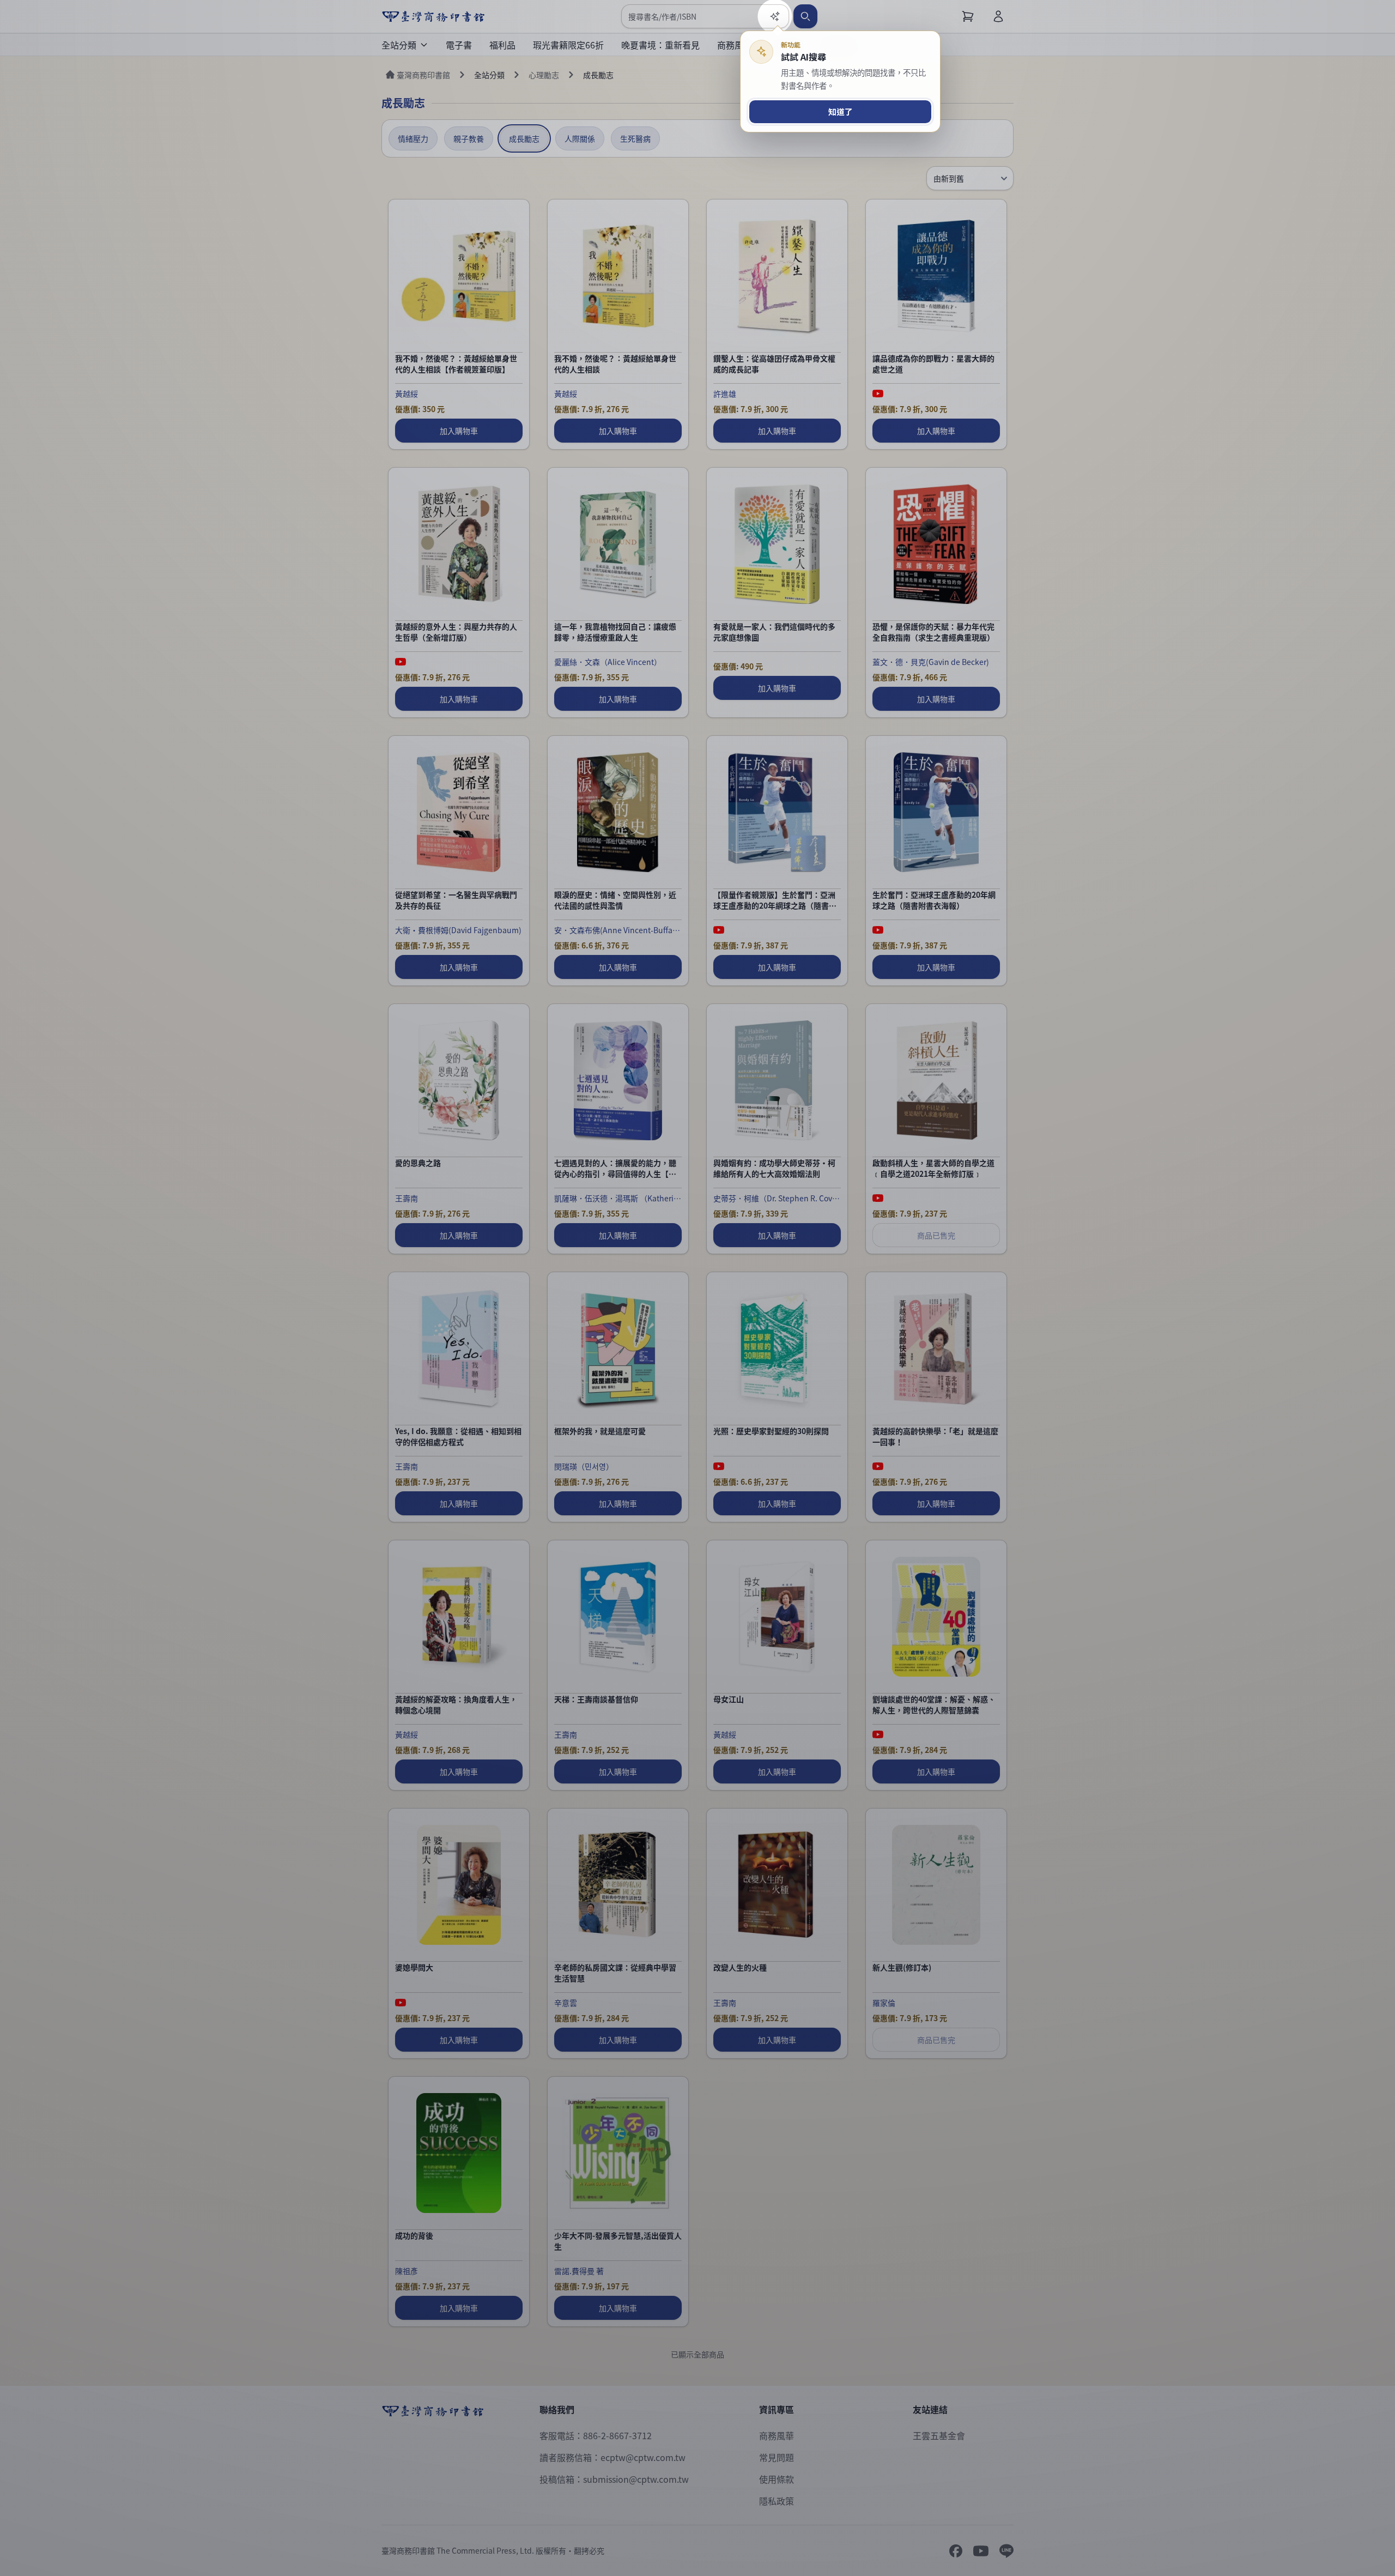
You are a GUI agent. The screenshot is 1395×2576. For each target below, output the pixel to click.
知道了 (841, 111)
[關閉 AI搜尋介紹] (697, 1288)
